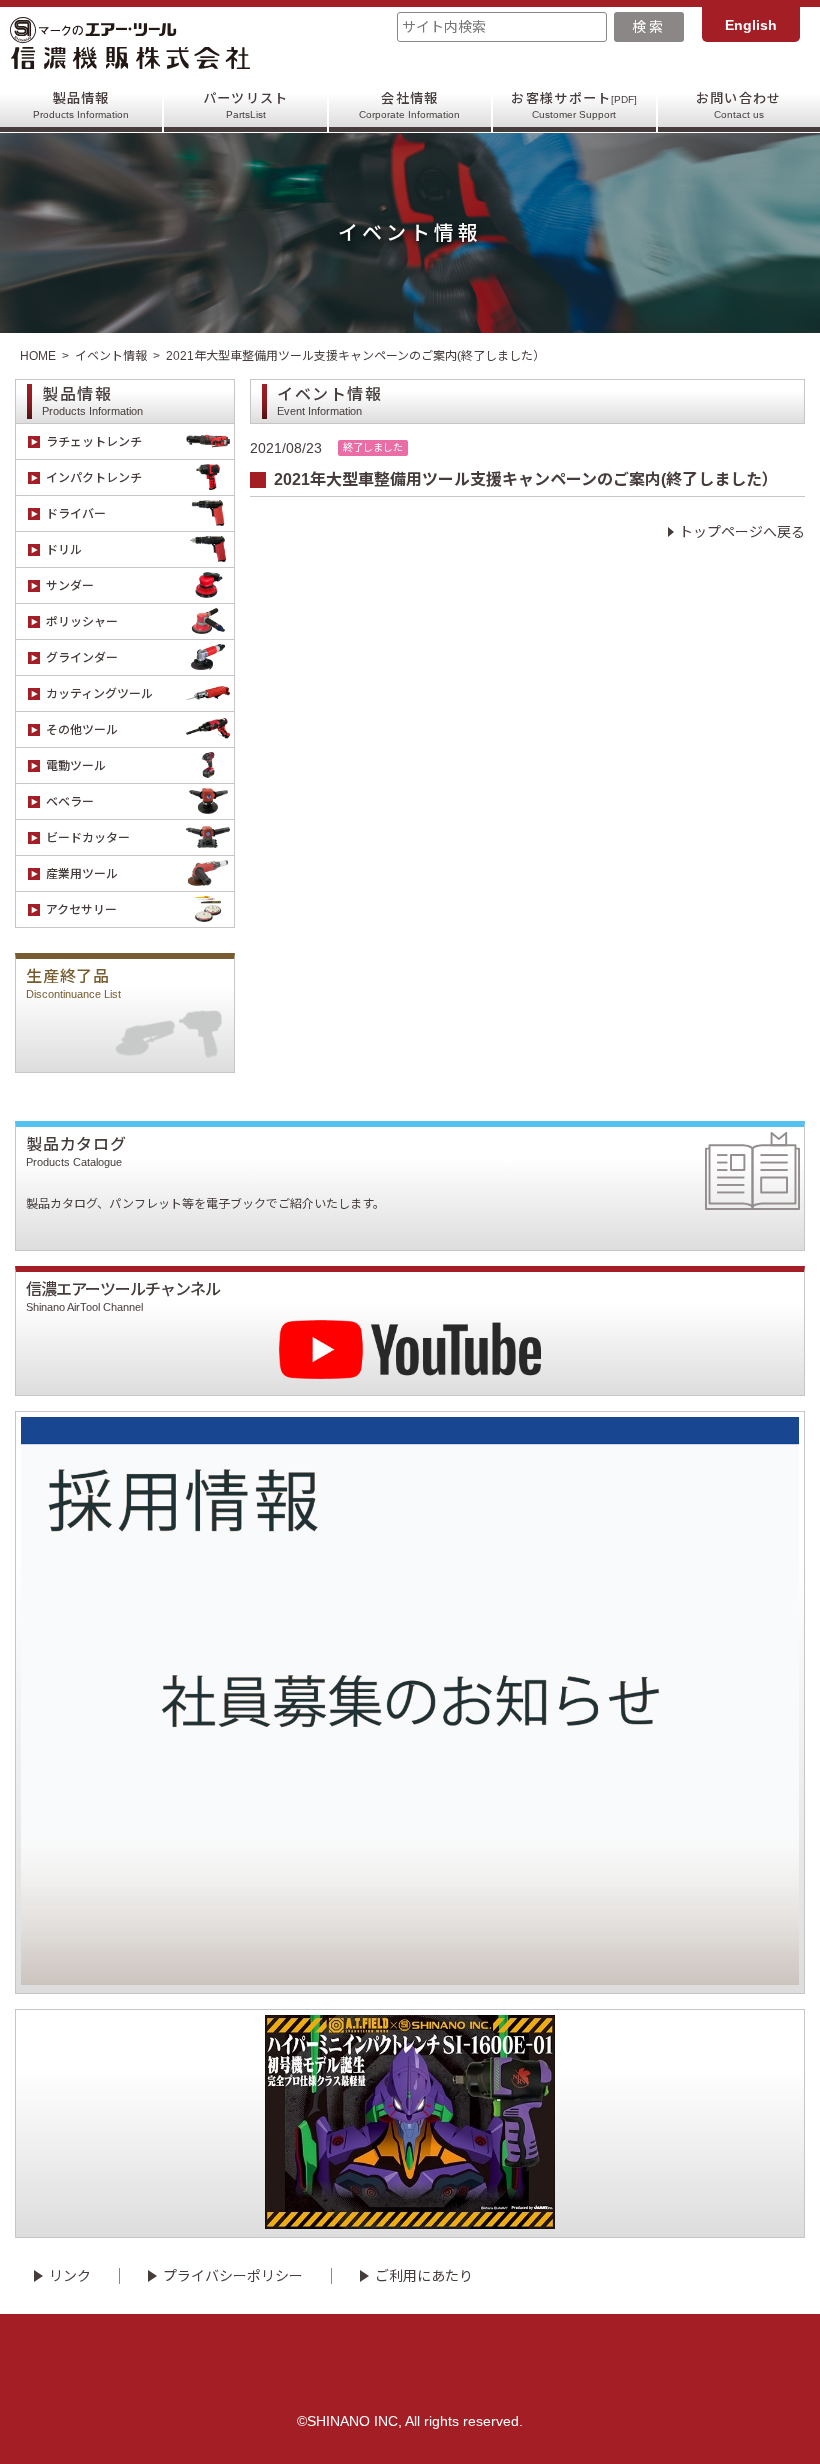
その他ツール (82, 730)
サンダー (70, 586)
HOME (38, 356)
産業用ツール (82, 874)
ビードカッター (88, 838)
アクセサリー (81, 910)
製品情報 (81, 105)
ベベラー (70, 802)
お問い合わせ (739, 105)
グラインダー (82, 658)
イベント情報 (111, 356)
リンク (70, 2276)
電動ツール (76, 766)
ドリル (64, 550)
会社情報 (409, 105)
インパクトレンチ (94, 478)
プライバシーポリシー (233, 2276)
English (751, 25)
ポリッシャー (82, 622)
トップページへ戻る (742, 532)
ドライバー (76, 514)
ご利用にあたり (424, 2276)
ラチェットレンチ (94, 442)
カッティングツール (99, 694)
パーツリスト (246, 105)
